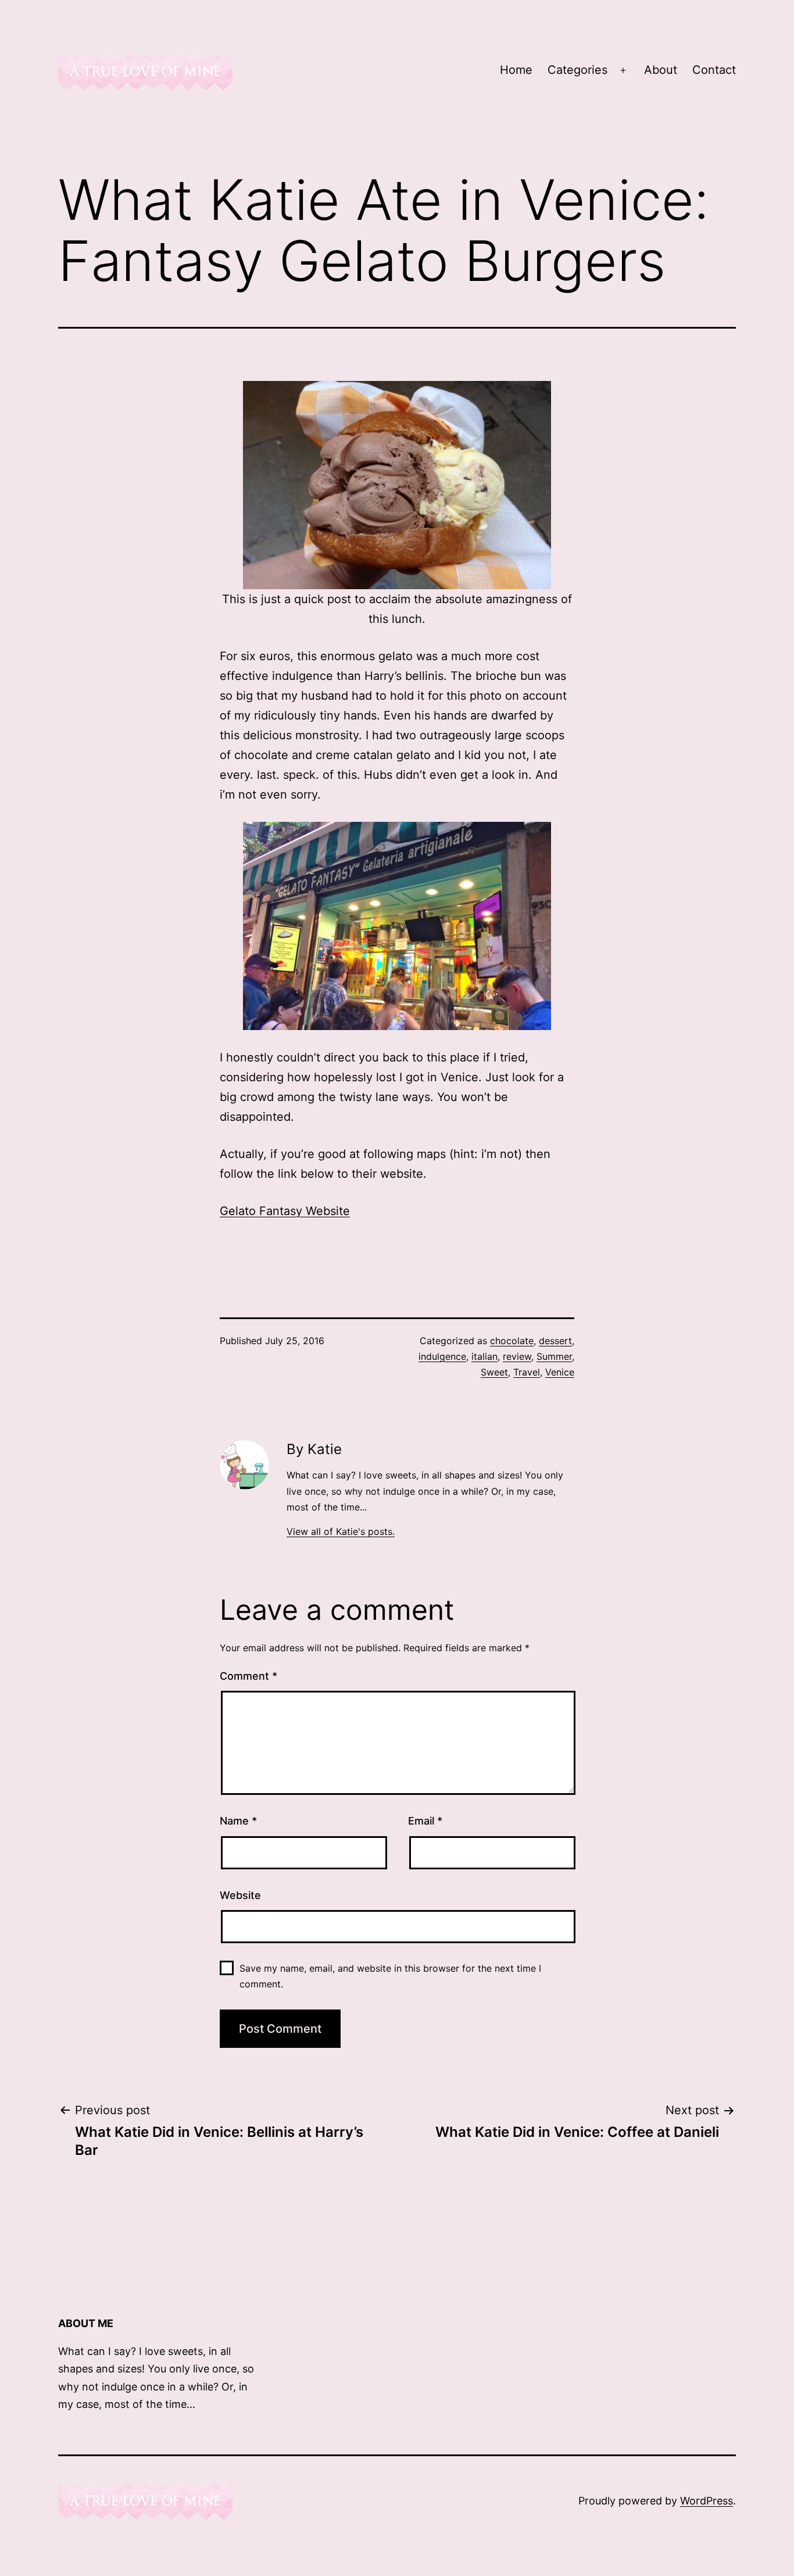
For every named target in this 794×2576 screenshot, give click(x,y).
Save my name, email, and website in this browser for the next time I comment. (390, 1976)
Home (516, 70)
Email (425, 1821)
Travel (527, 1372)
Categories (577, 70)
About (661, 70)
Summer (554, 1356)
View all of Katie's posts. (341, 1531)
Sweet (494, 1372)
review (517, 1356)
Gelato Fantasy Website (285, 1211)
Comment (248, 1676)
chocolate (512, 1341)
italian (484, 1356)
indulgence (442, 1356)
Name (238, 1821)
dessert (555, 1341)
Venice (560, 1372)
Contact (714, 70)
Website (240, 1895)
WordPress (707, 2501)
